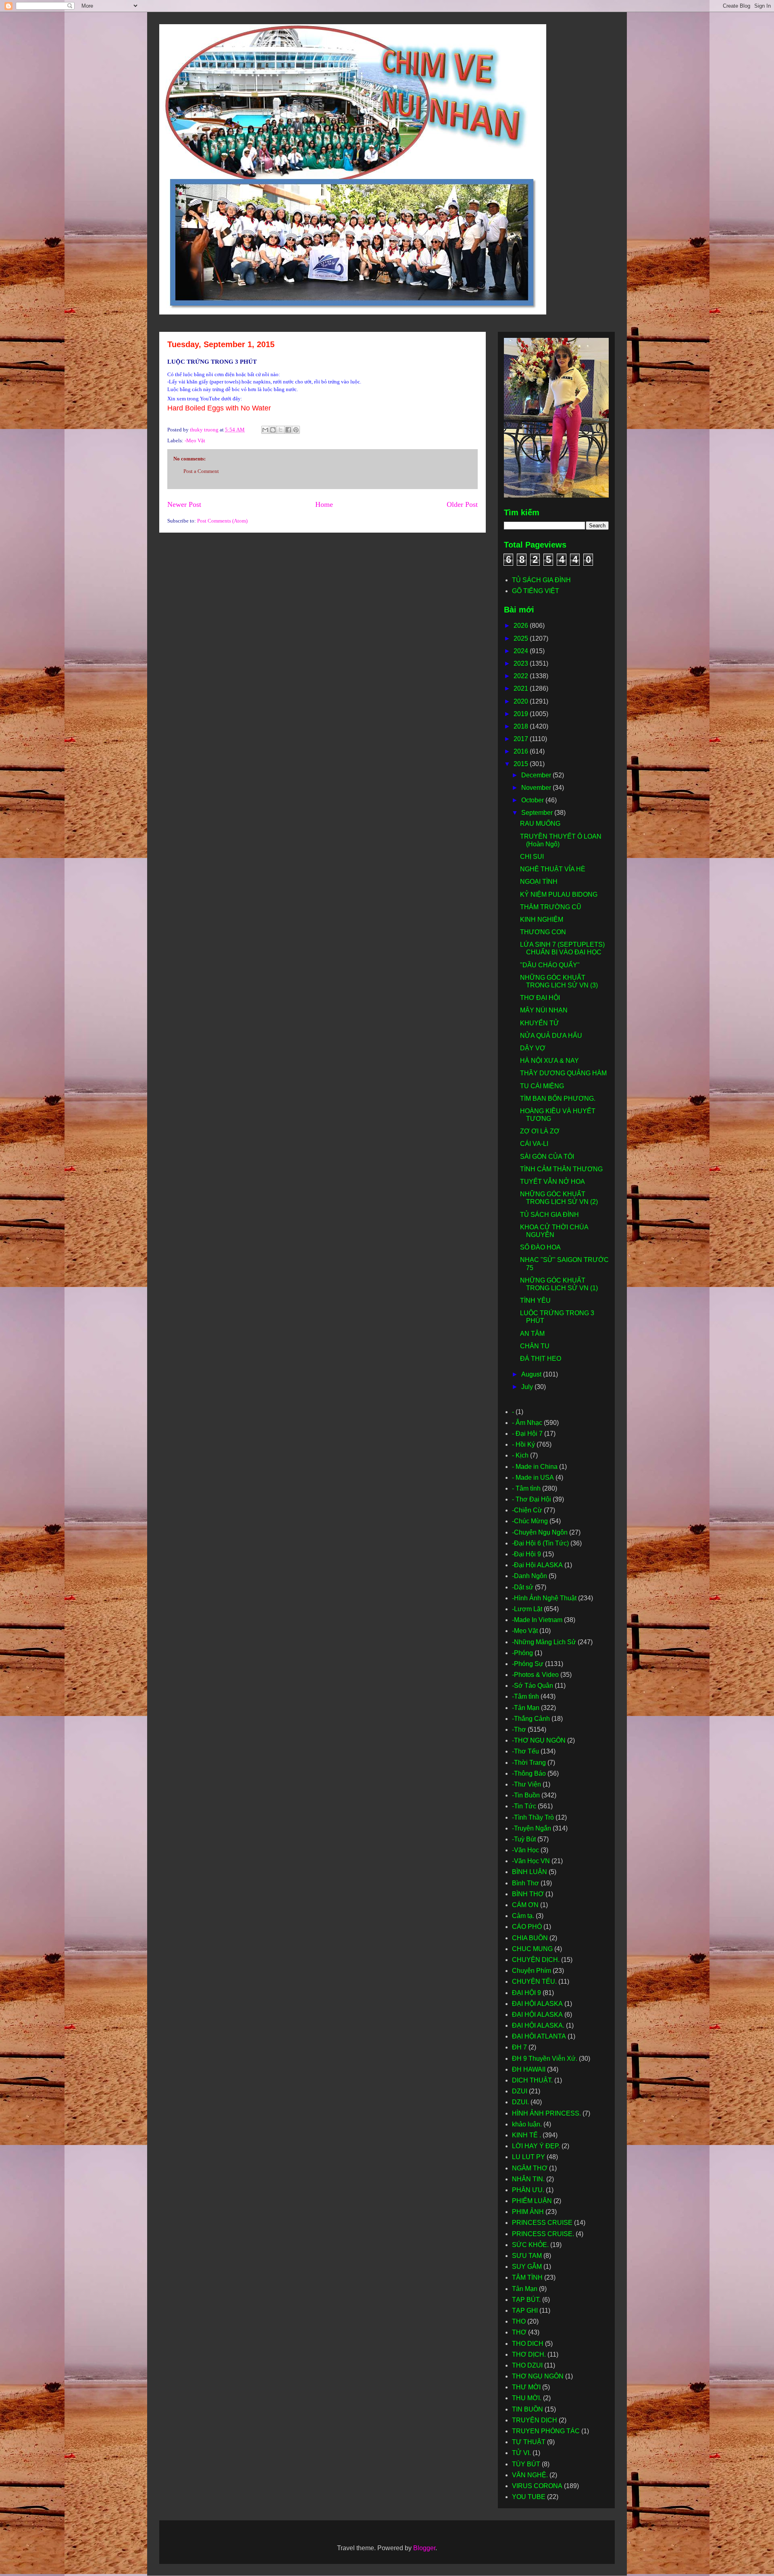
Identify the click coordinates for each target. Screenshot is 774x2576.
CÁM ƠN (525, 1905)
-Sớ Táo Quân (533, 1686)
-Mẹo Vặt (195, 440)
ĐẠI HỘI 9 (526, 1993)
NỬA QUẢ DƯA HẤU (551, 1036)
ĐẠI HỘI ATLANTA (539, 2036)
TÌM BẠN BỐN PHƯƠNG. (558, 1098)
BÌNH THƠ (528, 1894)
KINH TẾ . (526, 2135)
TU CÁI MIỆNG (542, 1086)
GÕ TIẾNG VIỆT (536, 591)
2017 (522, 739)
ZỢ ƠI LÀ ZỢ (540, 1131)
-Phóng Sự (528, 1664)
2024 (522, 651)
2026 (522, 626)
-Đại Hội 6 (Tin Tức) (540, 1543)
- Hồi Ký (523, 1444)
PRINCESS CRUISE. (543, 2234)
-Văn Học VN (531, 1861)
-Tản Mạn (526, 1708)
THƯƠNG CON (543, 932)
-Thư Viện (526, 1784)
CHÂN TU (535, 1346)
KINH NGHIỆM (542, 919)
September (538, 813)
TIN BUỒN (527, 2409)
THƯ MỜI (526, 2387)
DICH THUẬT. (532, 2080)
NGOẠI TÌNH (539, 882)
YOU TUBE (529, 2497)
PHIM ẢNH (528, 2212)
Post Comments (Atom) (222, 521)
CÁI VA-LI (534, 1144)
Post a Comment (201, 471)
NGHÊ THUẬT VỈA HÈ (553, 869)
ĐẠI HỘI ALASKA (537, 2004)
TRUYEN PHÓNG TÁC (546, 2431)
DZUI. (520, 2102)
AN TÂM (532, 1334)
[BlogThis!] (273, 430)
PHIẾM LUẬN (532, 2201)
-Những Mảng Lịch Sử (544, 1642)
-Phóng (522, 1653)
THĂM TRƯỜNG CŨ (551, 907)
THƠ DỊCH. (529, 2354)
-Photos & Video (535, 1675)
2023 (522, 663)
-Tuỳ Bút (524, 1839)
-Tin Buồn (526, 1795)
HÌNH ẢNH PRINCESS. (546, 2113)
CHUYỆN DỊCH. (536, 1960)
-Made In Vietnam (537, 1620)
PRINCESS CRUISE (542, 2223)
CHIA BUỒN (530, 1938)
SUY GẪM (527, 2267)
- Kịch (520, 1455)
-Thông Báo (529, 1773)
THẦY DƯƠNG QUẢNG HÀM (563, 1073)
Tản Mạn (525, 2289)
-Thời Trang (529, 1763)
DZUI (520, 2091)
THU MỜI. (527, 2398)
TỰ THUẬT (529, 2442)
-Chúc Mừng (530, 1521)
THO (519, 2321)
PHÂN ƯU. (528, 2190)
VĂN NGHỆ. (530, 2475)
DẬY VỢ (533, 1048)
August (532, 1374)
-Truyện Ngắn (532, 1828)
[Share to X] (281, 430)
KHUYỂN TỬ (540, 1023)
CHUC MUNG (532, 1949)
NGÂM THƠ (530, 2168)
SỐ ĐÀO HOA (540, 1247)
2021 (522, 688)
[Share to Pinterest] (296, 430)
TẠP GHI (525, 2310)
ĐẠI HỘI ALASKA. (538, 2025)
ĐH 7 (519, 2047)
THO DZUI (527, 2365)
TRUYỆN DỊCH (535, 2420)
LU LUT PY (528, 2157)
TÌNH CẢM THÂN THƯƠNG (561, 1169)
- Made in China (535, 1467)
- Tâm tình (526, 1488)
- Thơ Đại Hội (532, 1499)
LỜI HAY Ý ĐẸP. (536, 2146)
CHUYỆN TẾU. (534, 1981)
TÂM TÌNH (527, 2277)
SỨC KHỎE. (530, 2245)
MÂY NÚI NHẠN (544, 1010)
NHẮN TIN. (528, 2179)
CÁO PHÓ (527, 1927)
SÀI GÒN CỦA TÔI (547, 1157)
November (537, 788)
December (537, 775)
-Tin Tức (524, 1806)
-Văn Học (525, 1850)
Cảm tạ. (523, 1916)
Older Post (462, 504)
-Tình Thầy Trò (533, 1817)
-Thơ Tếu (525, 1751)
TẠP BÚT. (526, 2300)
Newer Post (184, 504)
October (533, 800)
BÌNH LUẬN (530, 1872)
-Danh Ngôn (530, 1576)
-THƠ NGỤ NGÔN (539, 1740)
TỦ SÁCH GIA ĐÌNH (541, 580)
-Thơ (519, 1729)
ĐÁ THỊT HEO (541, 1359)
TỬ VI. (521, 2453)
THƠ (519, 2332)
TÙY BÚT (526, 2464)
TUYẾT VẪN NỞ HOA (552, 1182)
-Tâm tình (525, 1696)
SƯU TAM (527, 2256)
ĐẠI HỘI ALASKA (537, 2015)
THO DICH (528, 2344)
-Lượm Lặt (527, 1609)
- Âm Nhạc (527, 1423)
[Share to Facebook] (288, 430)
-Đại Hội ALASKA (537, 1565)
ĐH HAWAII (529, 2069)
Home (324, 504)
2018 (522, 726)
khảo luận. (527, 2124)
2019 (522, 714)
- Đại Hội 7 (527, 1434)
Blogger (424, 2548)
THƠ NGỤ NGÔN (538, 2376)
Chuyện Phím (532, 1971)
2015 (522, 764)
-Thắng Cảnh (531, 1719)
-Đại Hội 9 (526, 1554)
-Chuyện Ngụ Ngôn (540, 1532)
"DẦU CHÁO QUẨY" (550, 965)
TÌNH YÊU (535, 1300)
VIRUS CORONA (537, 2486)
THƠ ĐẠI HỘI (540, 998)
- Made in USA (533, 1478)
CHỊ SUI (532, 857)
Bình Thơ (525, 1883)
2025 (522, 638)
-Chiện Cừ (527, 1510)
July (528, 1387)
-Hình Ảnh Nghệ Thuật (544, 1598)
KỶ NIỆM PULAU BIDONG (559, 894)
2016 (522, 751)
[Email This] (265, 430)
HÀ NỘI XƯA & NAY (549, 1061)
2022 (522, 676)
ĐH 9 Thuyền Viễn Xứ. (545, 2059)
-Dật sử (523, 1587)
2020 (522, 701)
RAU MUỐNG (540, 824)
